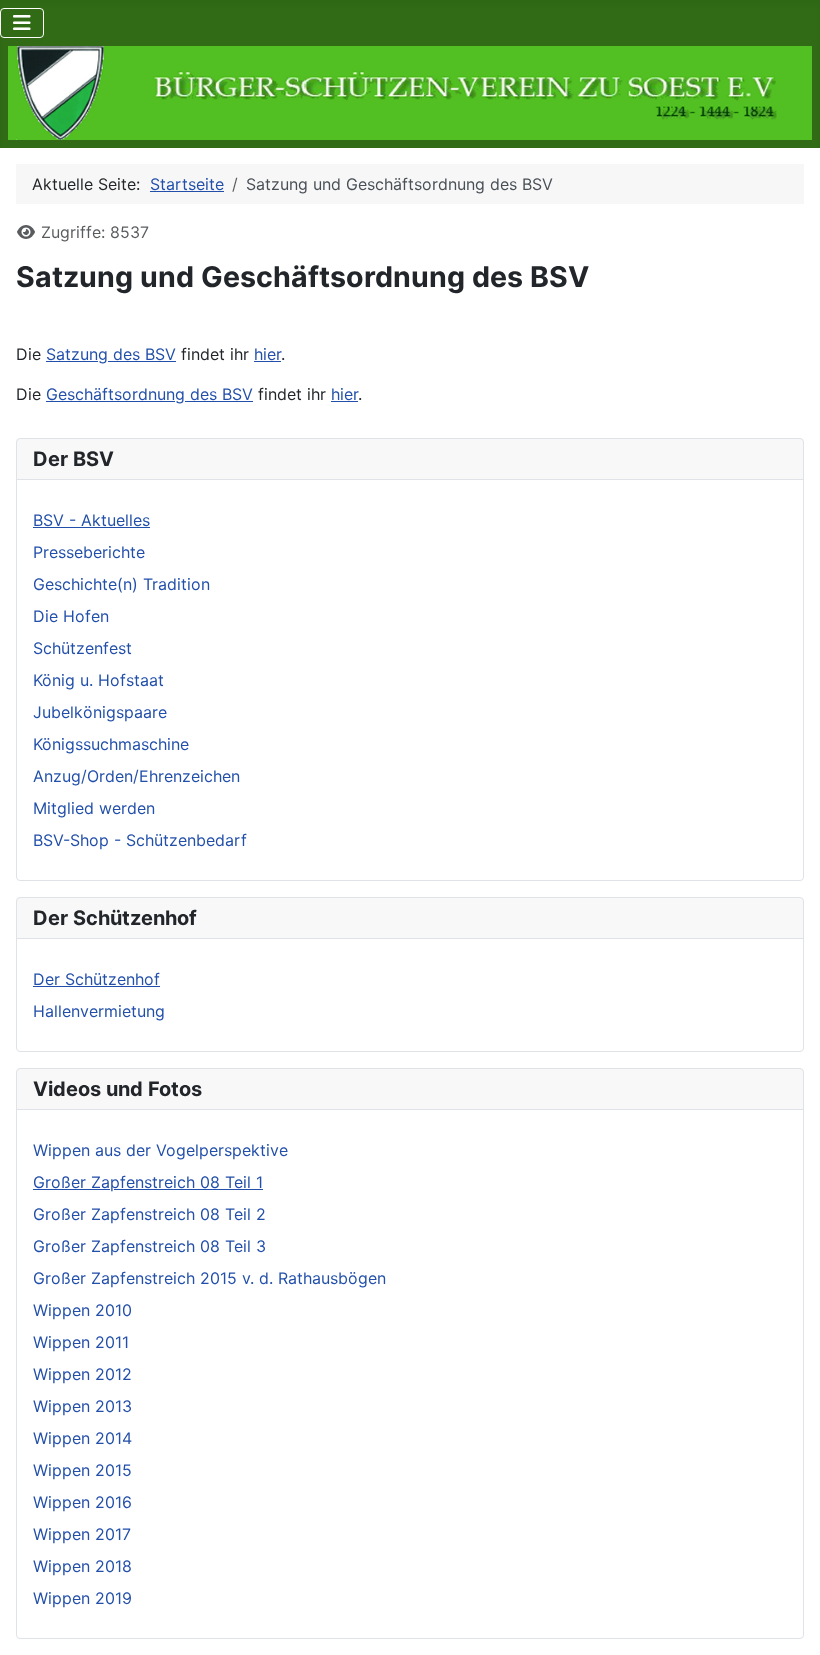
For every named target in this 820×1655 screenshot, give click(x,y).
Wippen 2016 (82, 1502)
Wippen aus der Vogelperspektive (160, 1150)
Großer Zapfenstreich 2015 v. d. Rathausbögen (209, 1278)
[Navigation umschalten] (22, 23)
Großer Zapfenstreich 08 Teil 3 (149, 1246)
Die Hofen (71, 616)
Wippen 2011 (81, 1342)
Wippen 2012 (82, 1374)
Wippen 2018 (82, 1566)
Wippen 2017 (82, 1534)
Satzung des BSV (111, 354)
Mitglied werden (94, 808)
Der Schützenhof (96, 979)
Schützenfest (82, 648)
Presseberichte (89, 552)
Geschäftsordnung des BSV (149, 394)
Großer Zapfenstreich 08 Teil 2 (149, 1214)
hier (267, 354)
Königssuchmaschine (111, 744)
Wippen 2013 (82, 1406)
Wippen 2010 (82, 1310)
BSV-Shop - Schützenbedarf (140, 840)
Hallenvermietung (99, 1011)
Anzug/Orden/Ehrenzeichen (136, 776)
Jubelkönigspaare (100, 712)
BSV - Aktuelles (91, 520)
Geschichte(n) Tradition (121, 584)
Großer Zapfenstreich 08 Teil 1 (148, 1182)
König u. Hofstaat (98, 680)
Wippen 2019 (82, 1598)
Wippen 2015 (82, 1470)
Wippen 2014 (82, 1438)
